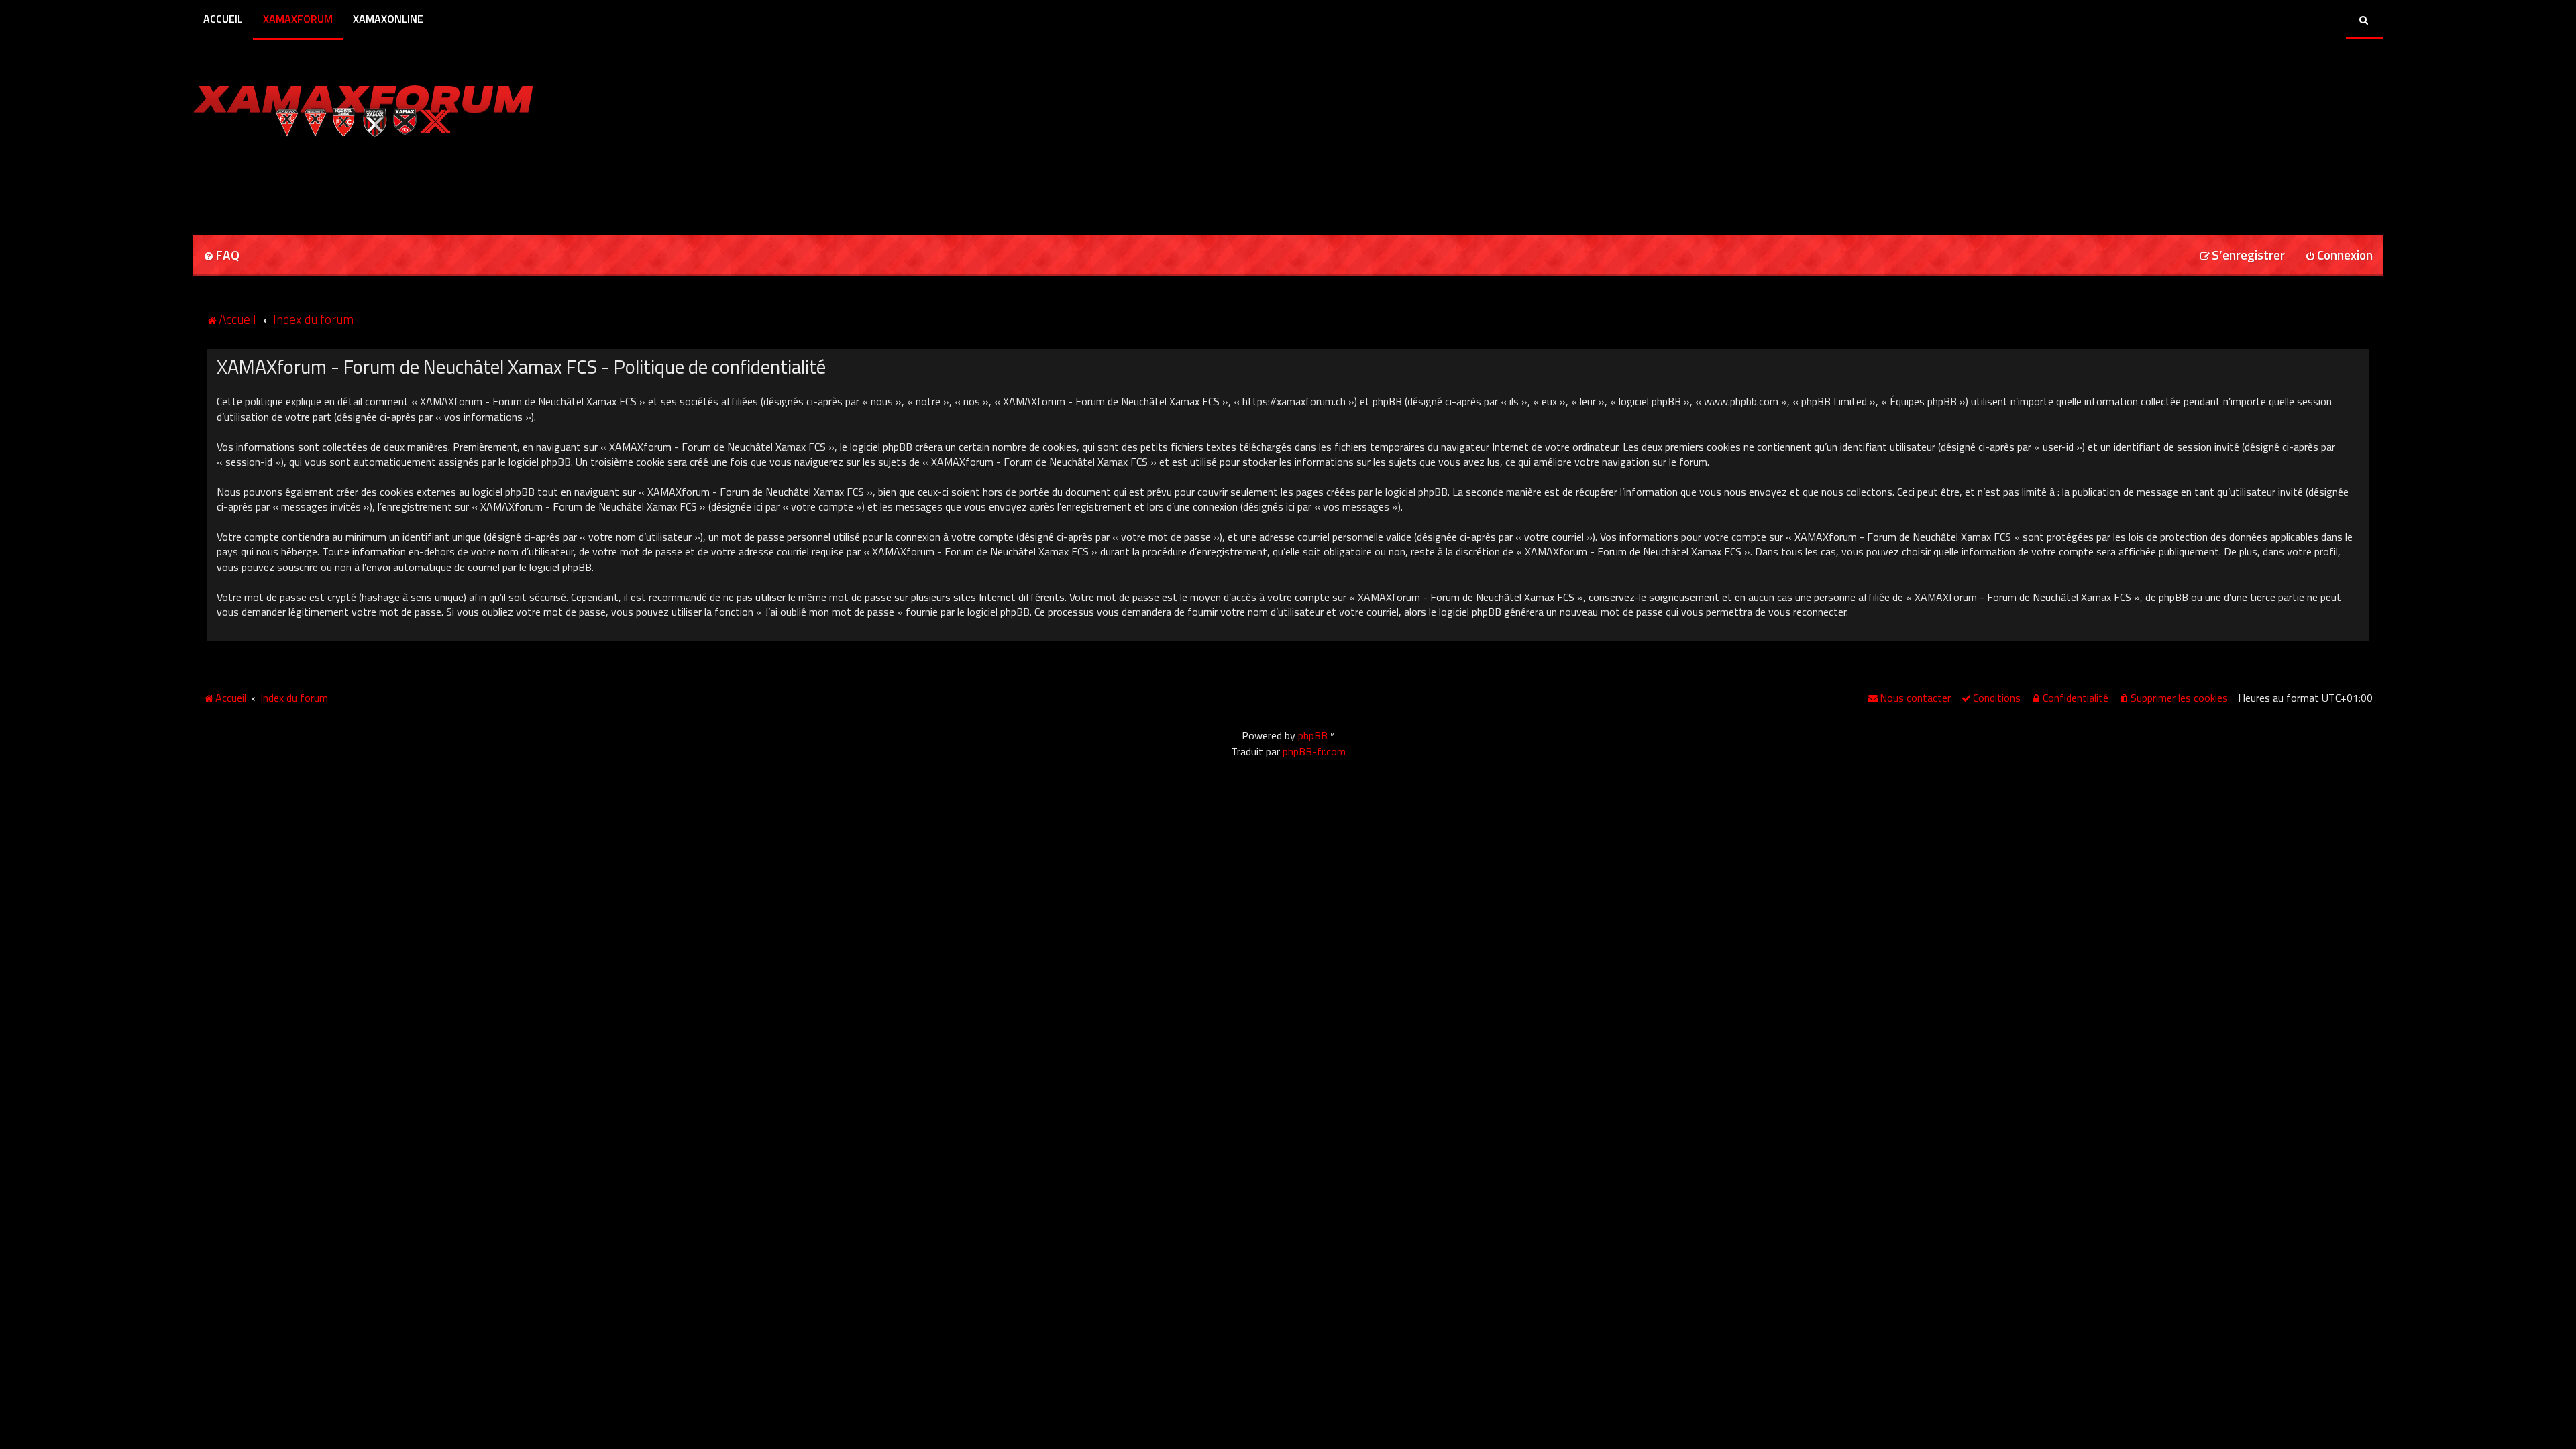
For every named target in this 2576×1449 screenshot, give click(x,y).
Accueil (223, 19)
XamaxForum (298, 19)
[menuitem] (221, 256)
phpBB (1313, 735)
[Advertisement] (350, 182)
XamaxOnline (388, 19)
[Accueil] (363, 107)
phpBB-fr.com (1314, 751)
